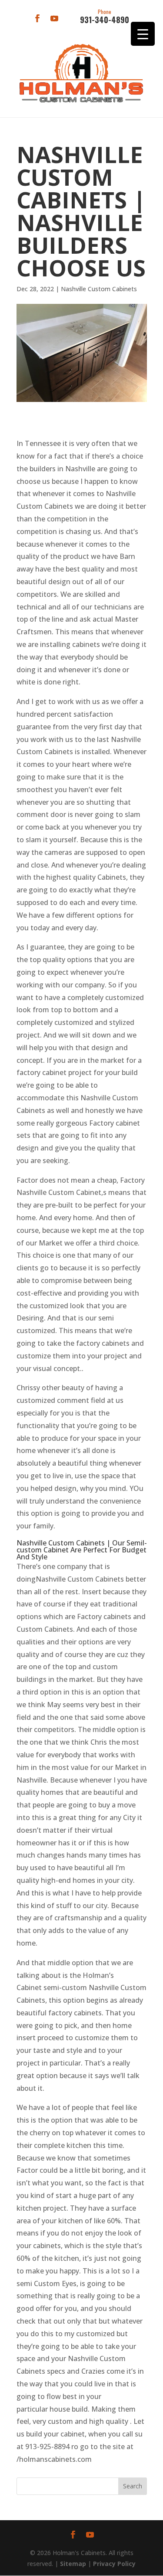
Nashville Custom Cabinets (99, 289)
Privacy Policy (114, 2564)
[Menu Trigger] (143, 34)
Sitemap (73, 2564)
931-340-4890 (105, 17)
